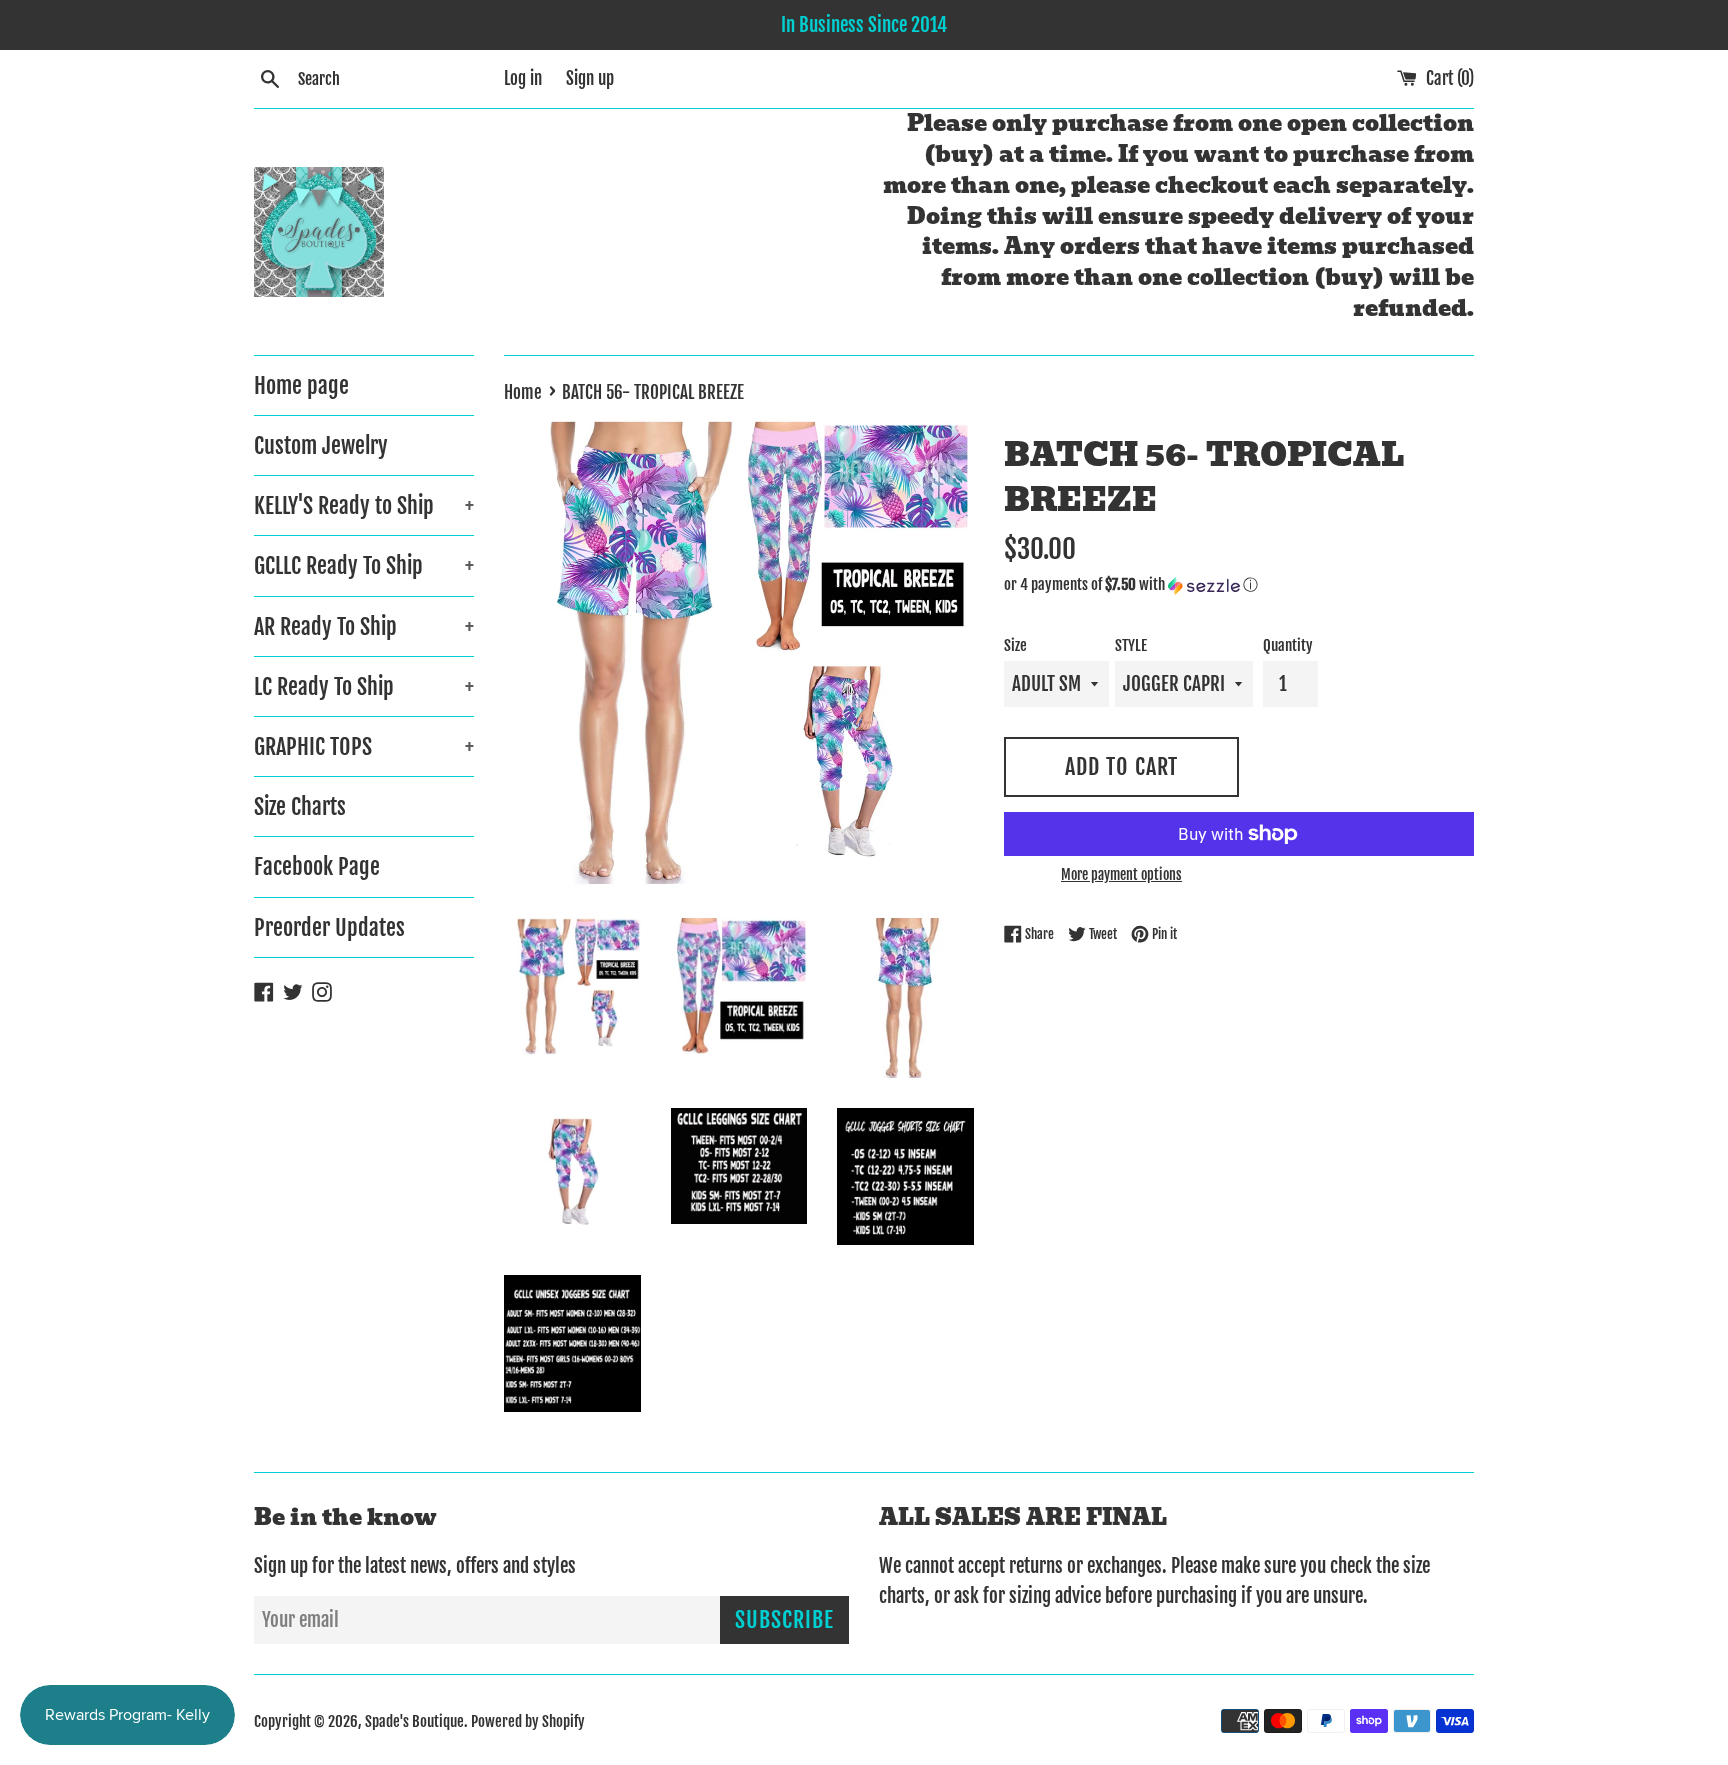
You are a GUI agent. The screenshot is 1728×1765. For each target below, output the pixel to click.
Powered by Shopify (528, 1721)
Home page (301, 385)
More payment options (1121, 874)
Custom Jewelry (321, 445)
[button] (1239, 585)
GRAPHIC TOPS (364, 746)
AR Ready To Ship (364, 626)
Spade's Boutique (414, 1721)
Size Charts (300, 806)
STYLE (1131, 645)
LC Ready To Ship (364, 686)
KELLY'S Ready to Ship (364, 505)
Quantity (1288, 645)
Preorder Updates (329, 927)
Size (1015, 645)
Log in (523, 78)
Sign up (590, 78)
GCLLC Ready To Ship (364, 565)
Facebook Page (317, 866)
